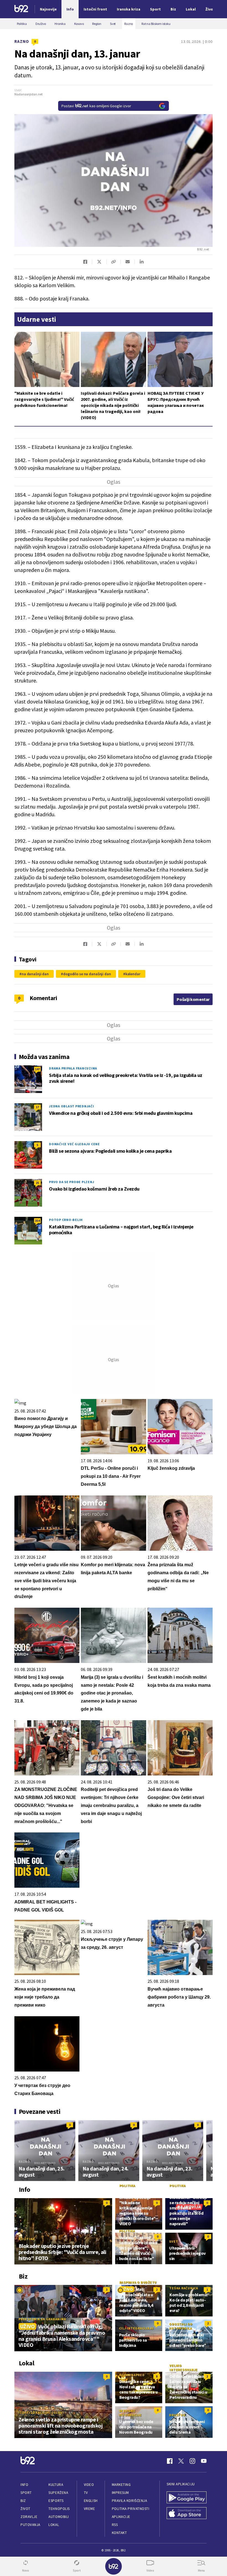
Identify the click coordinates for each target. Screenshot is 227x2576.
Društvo (177, 2415)
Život (25, 2509)
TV (86, 2493)
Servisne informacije (130, 2413)
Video (89, 2485)
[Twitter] (181, 2461)
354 (37, 1221)
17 (37, 1107)
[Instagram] (192, 2461)
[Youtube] (204, 2461)
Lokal (54, 2525)
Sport (26, 2493)
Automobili (59, 2517)
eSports (56, 2501)
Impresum (120, 2493)
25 (37, 1183)
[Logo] (21, 9)
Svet (174, 2241)
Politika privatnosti (131, 2509)
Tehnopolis (59, 2509)
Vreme (90, 2509)
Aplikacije (121, 2517)
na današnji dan (35, 974)
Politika (27, 2239)
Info (24, 2485)
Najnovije (48, 9)
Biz (23, 2501)
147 (37, 1069)
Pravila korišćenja (130, 2501)
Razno (22, 41)
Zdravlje (29, 2517)
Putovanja (30, 2525)
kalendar (133, 974)
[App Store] (187, 2514)
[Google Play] (187, 2498)
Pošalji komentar (193, 999)
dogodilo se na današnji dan (87, 974)
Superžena (58, 2493)
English (91, 2501)
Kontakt (119, 2533)
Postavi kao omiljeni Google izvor (96, 106)
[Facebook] (170, 2461)
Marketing (121, 2485)
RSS (115, 2525)
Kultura (56, 2485)
